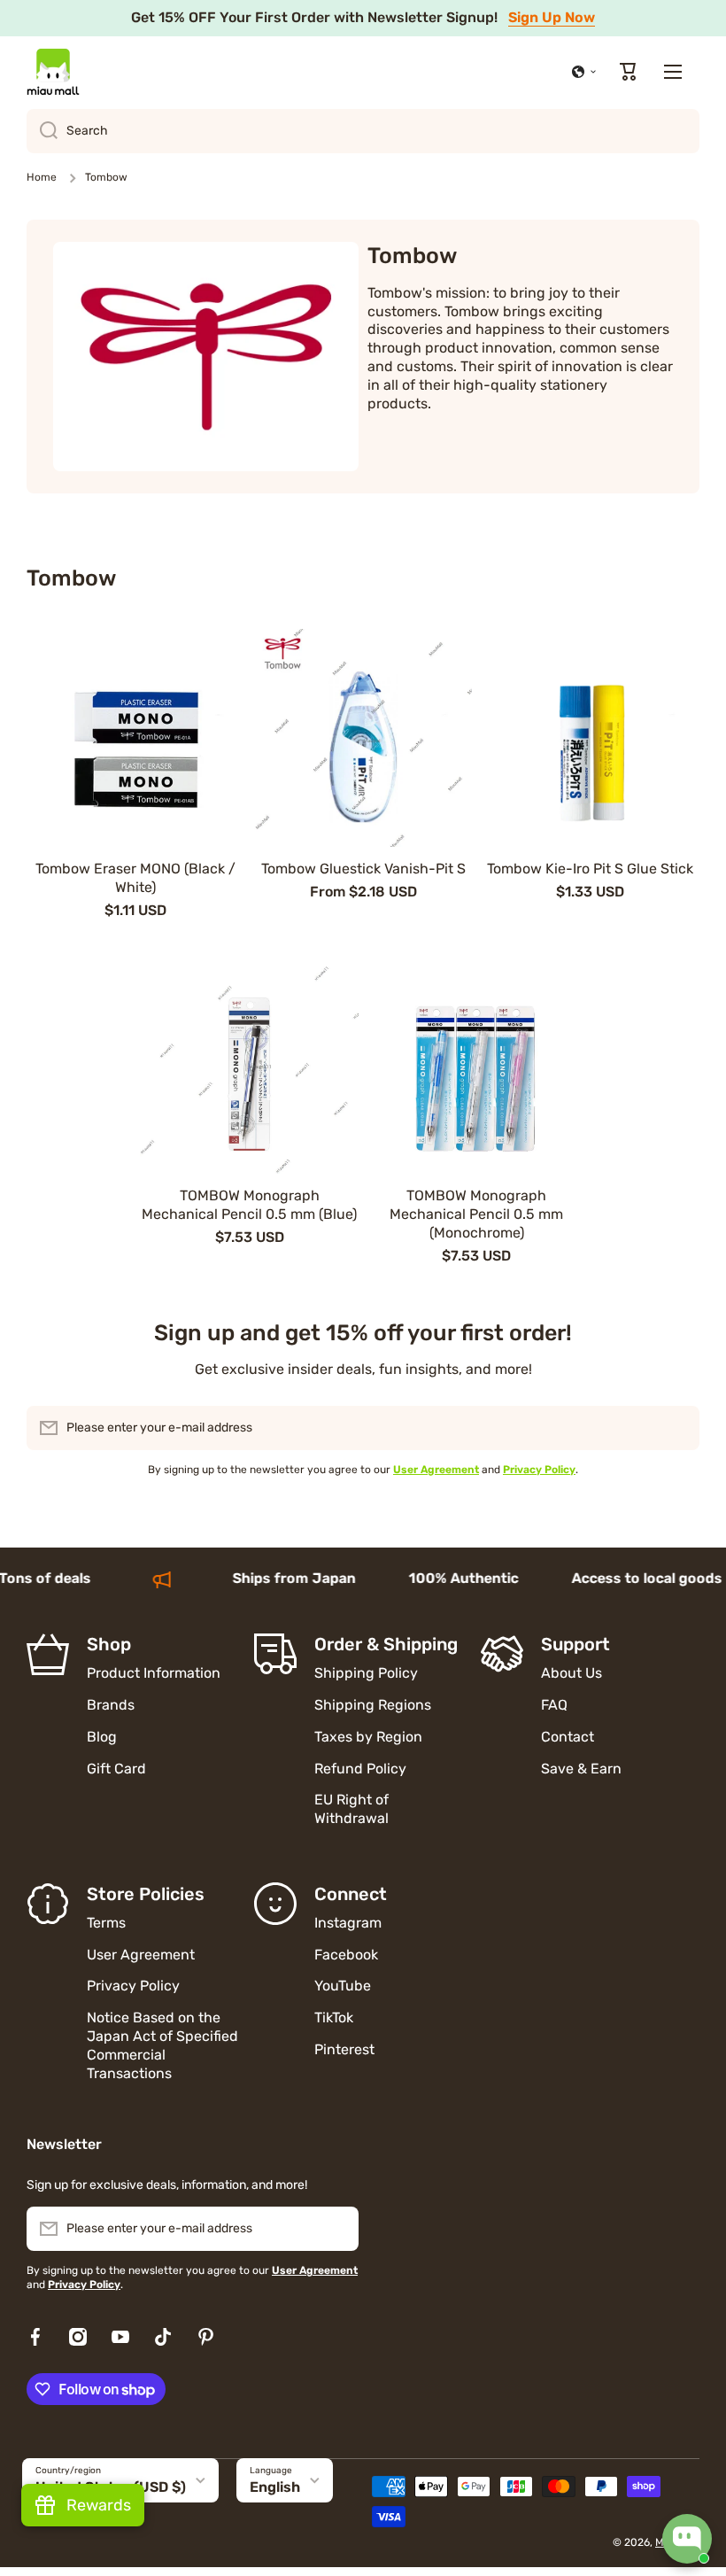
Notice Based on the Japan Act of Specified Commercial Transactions (162, 2045)
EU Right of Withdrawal (353, 1809)
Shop (109, 1644)
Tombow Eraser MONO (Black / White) (135, 878)
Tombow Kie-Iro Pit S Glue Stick (590, 869)
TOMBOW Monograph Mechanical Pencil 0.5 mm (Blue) (249, 1205)
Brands (111, 1705)
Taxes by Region (368, 1737)
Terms (106, 1923)
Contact (568, 1737)
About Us (572, 1673)
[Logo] (53, 72)
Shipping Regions (373, 1705)
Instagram (348, 1923)
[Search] (42, 131)
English (275, 2487)
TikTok (334, 2017)
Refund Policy (360, 1769)
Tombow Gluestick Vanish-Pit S (363, 869)
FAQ (554, 1705)
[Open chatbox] (687, 2539)
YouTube (343, 1986)
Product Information (154, 1673)
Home (42, 177)
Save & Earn (581, 1769)
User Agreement (141, 1955)
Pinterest (344, 2049)
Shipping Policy (366, 1673)
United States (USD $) (111, 2487)
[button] (584, 72)
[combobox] (363, 131)
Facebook (346, 1955)
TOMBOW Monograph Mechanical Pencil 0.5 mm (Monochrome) (476, 1214)
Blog (102, 1737)
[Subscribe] (677, 1428)
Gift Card (116, 1769)
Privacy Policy (133, 1986)
